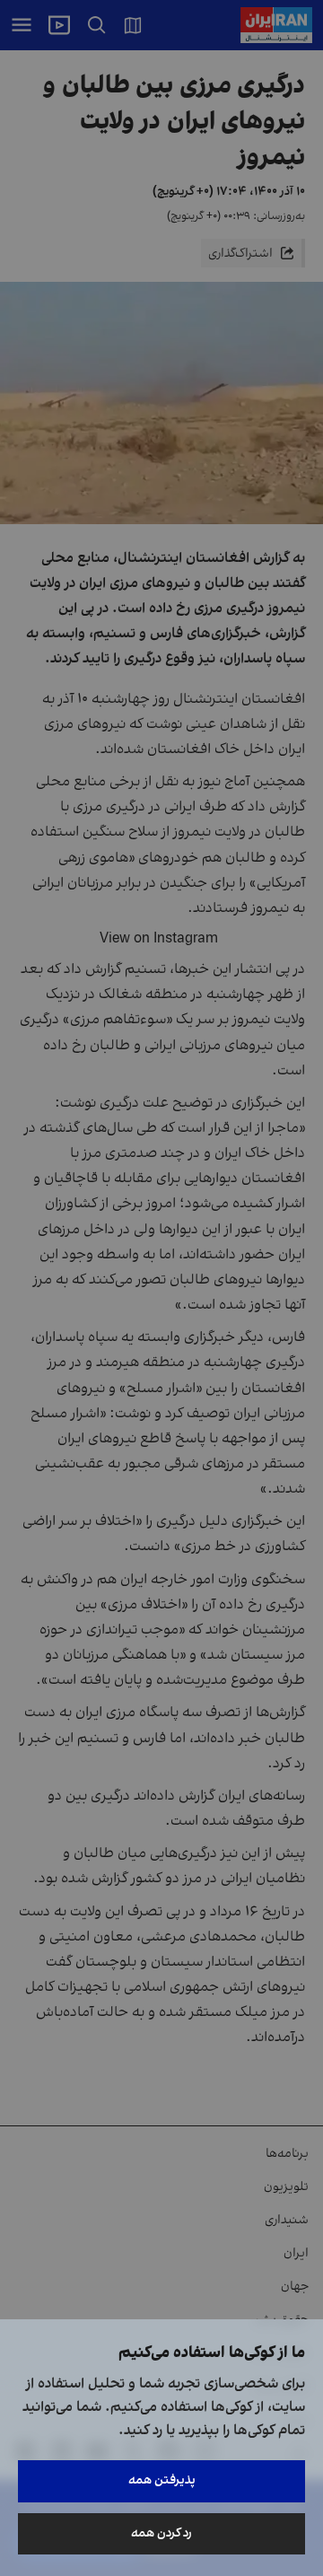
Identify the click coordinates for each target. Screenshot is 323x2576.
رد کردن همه (161, 2533)
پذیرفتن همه (162, 2480)
